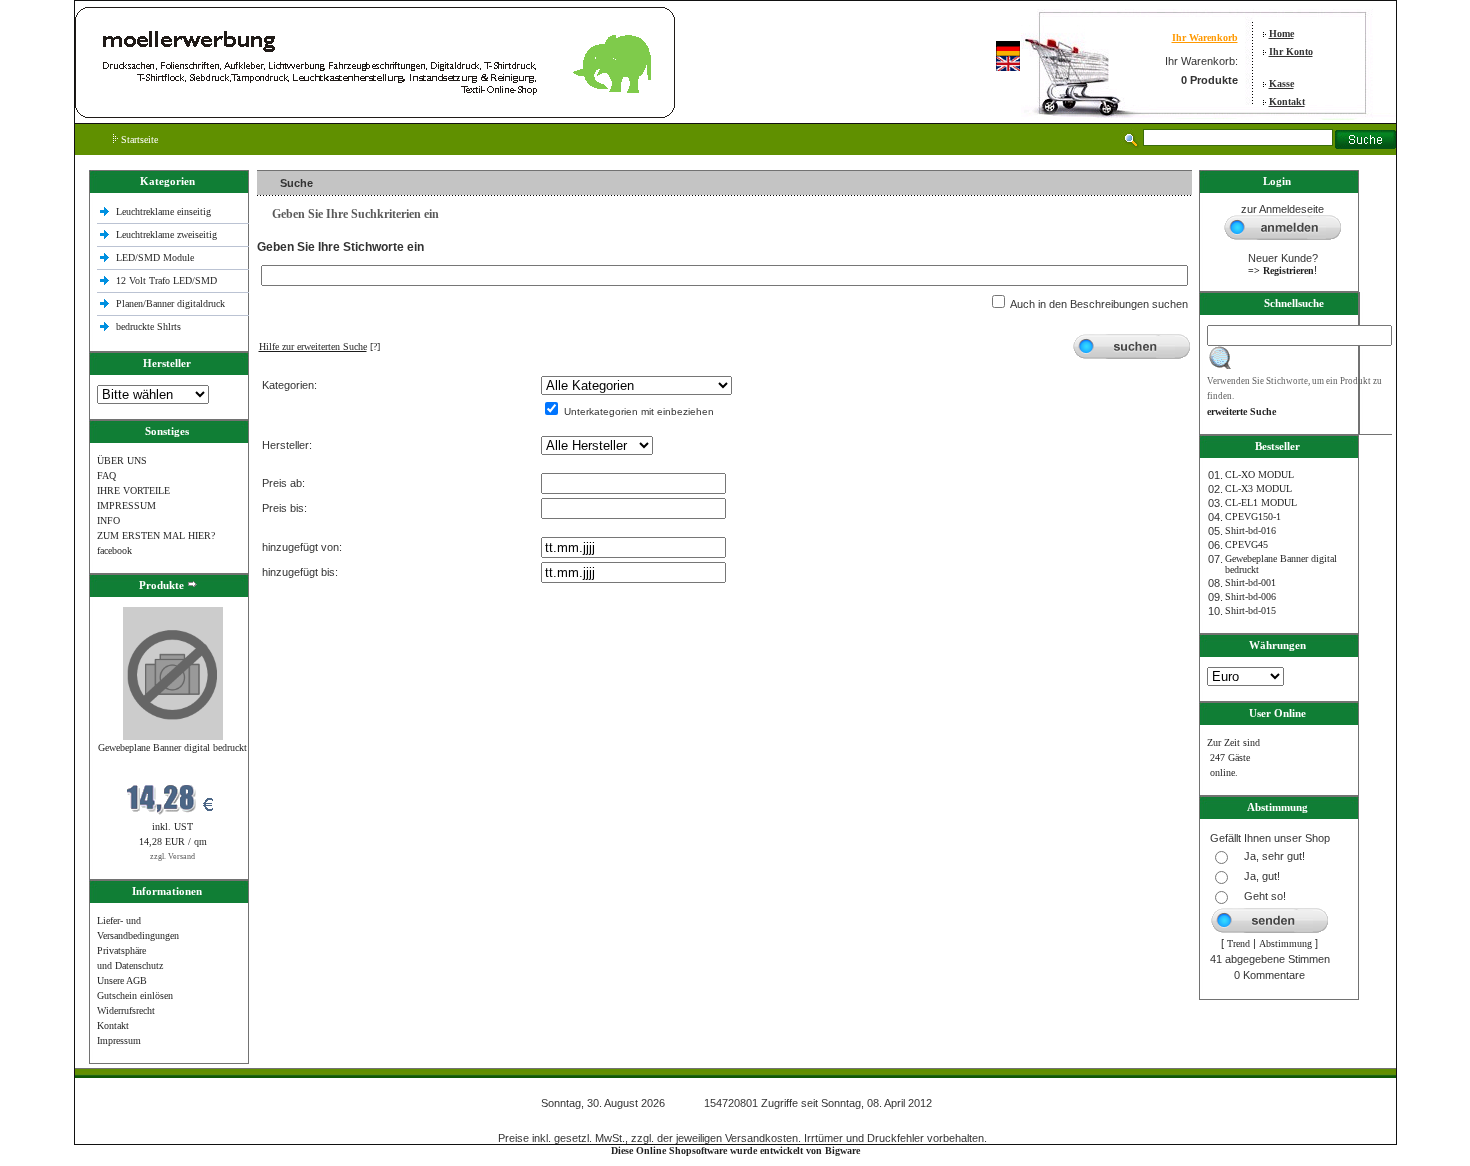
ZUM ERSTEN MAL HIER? (156, 535)
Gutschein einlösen (135, 995)
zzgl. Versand (172, 856)
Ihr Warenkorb (1205, 37)
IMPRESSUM (126, 505)
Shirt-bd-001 (1250, 582)
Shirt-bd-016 (1250, 530)
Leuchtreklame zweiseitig (168, 234)
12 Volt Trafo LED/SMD (166, 280)
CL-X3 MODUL (1258, 488)
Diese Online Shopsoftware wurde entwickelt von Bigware (735, 1150)
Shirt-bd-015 (1250, 610)
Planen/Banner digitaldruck (170, 303)
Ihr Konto (1291, 51)
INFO (108, 520)
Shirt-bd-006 (1250, 596)
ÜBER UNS (122, 460)
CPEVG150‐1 (1253, 516)
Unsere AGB (122, 980)
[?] (319, 346)
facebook (114, 550)
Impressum (119, 1040)
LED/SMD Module (155, 257)
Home (1281, 33)
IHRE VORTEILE (133, 490)
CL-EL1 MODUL (1261, 502)
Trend (1238, 943)
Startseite (138, 139)
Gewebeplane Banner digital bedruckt (172, 747)
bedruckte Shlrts (148, 326)
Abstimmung (1285, 943)
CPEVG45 (1246, 544)
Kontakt (1287, 101)
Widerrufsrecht (126, 1010)
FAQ (106, 475)
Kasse (1281, 83)
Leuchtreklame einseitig (165, 211)
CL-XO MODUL (1259, 474)
